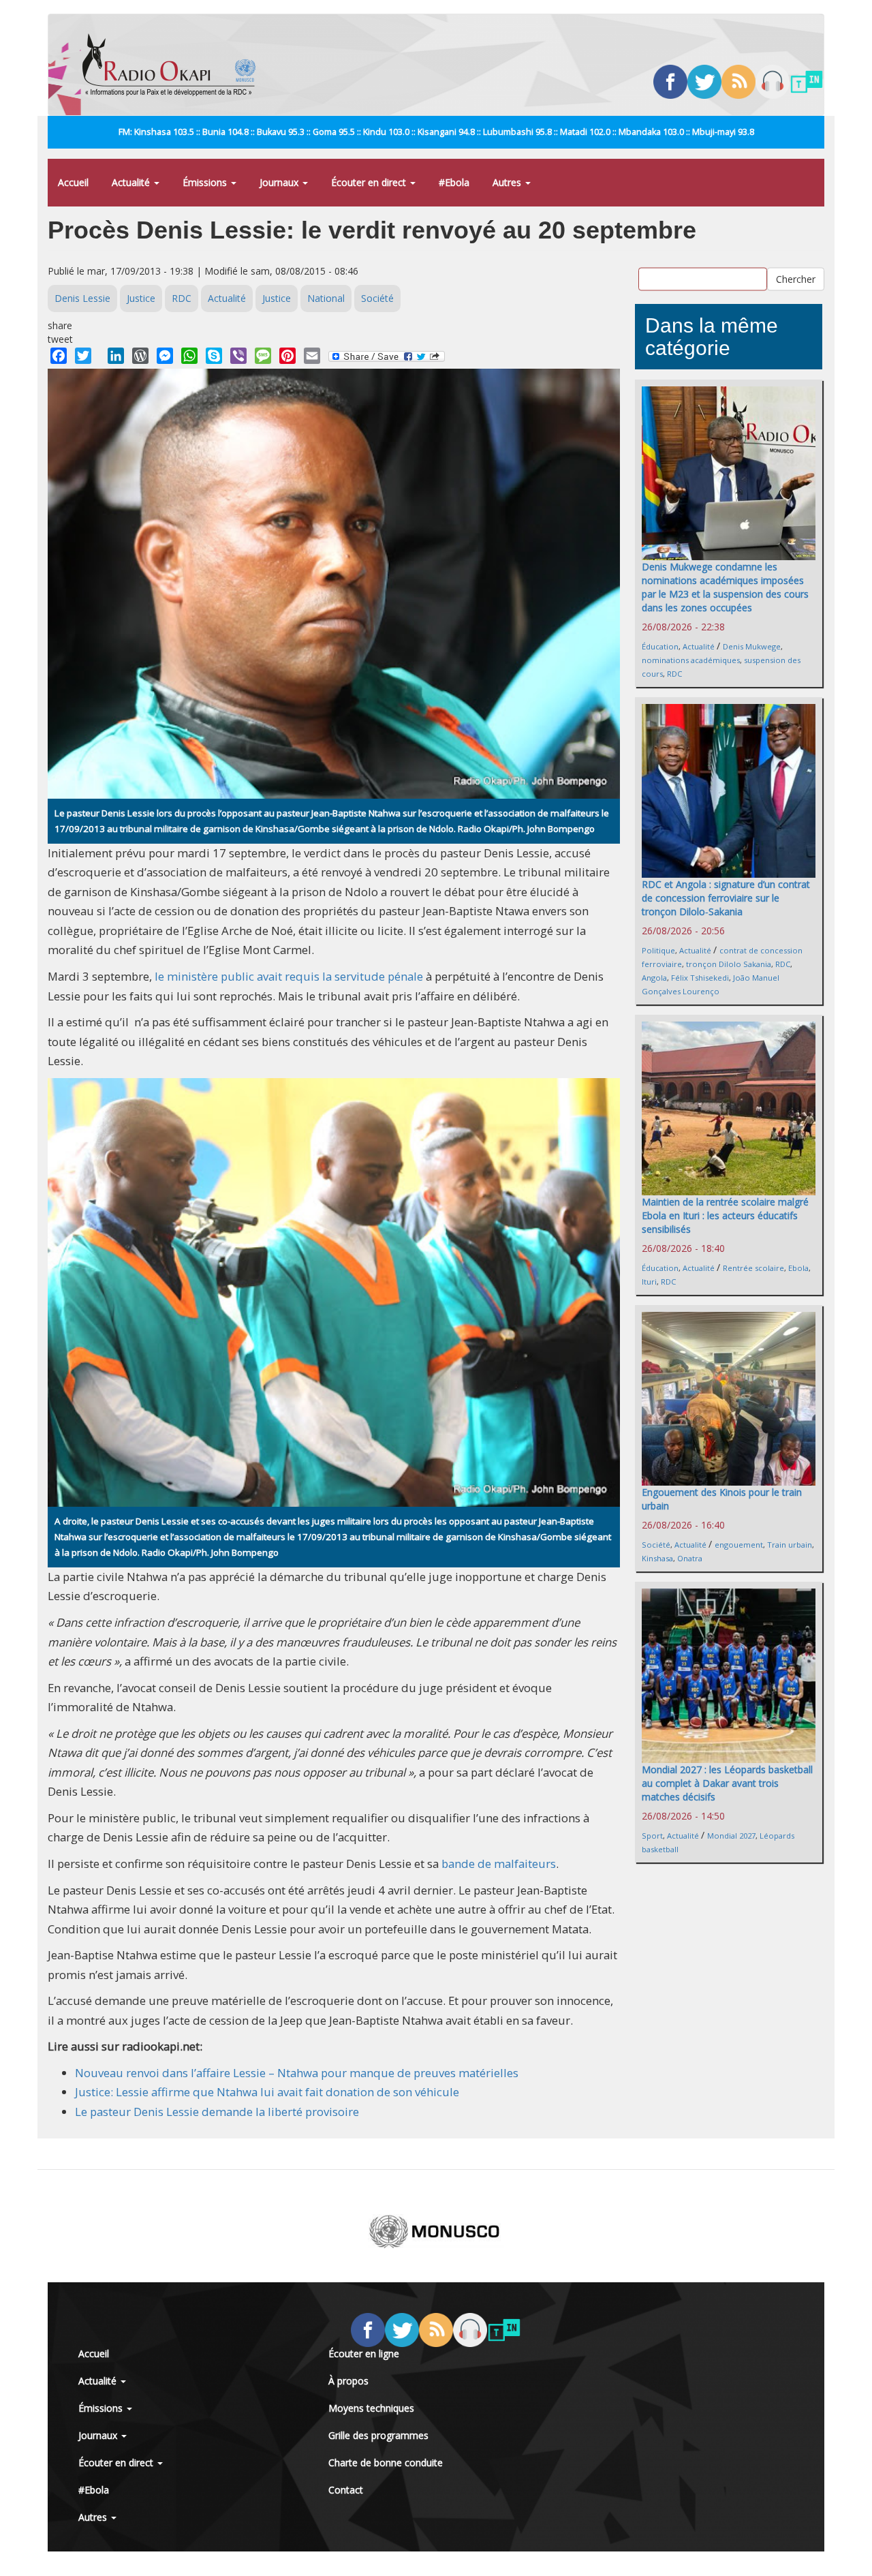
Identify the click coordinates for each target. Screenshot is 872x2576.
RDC (182, 298)
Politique (658, 950)
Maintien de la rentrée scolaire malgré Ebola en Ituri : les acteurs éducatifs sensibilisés (725, 1215)
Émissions (206, 182)
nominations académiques (691, 660)
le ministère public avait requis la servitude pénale (289, 976)
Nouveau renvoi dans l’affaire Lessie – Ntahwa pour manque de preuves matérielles (297, 2073)
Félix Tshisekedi (700, 978)
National (326, 298)
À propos (348, 2381)
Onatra (690, 1558)
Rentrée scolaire (753, 1268)
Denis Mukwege (752, 646)
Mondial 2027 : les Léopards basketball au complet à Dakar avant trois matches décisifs (727, 1783)
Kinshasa (657, 1558)
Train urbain (790, 1545)
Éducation (660, 646)
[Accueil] (174, 65)
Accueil (73, 182)
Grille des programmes (378, 2435)
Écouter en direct (370, 182)
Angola (654, 978)
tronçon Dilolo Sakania (729, 964)
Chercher (796, 279)
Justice (141, 298)
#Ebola (454, 182)
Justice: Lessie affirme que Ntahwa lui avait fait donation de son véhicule (267, 2092)
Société (377, 298)
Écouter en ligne (364, 2353)
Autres (508, 182)
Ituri (649, 1282)
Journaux (280, 182)
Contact (346, 2490)
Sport (652, 1836)
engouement (739, 1545)
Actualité (132, 182)
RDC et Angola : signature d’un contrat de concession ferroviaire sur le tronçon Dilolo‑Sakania (726, 898)
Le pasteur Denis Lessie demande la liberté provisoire (217, 2112)
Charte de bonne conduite (386, 2463)
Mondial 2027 (731, 1836)
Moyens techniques (371, 2408)
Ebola (798, 1268)
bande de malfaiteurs (499, 1864)
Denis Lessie (82, 298)
